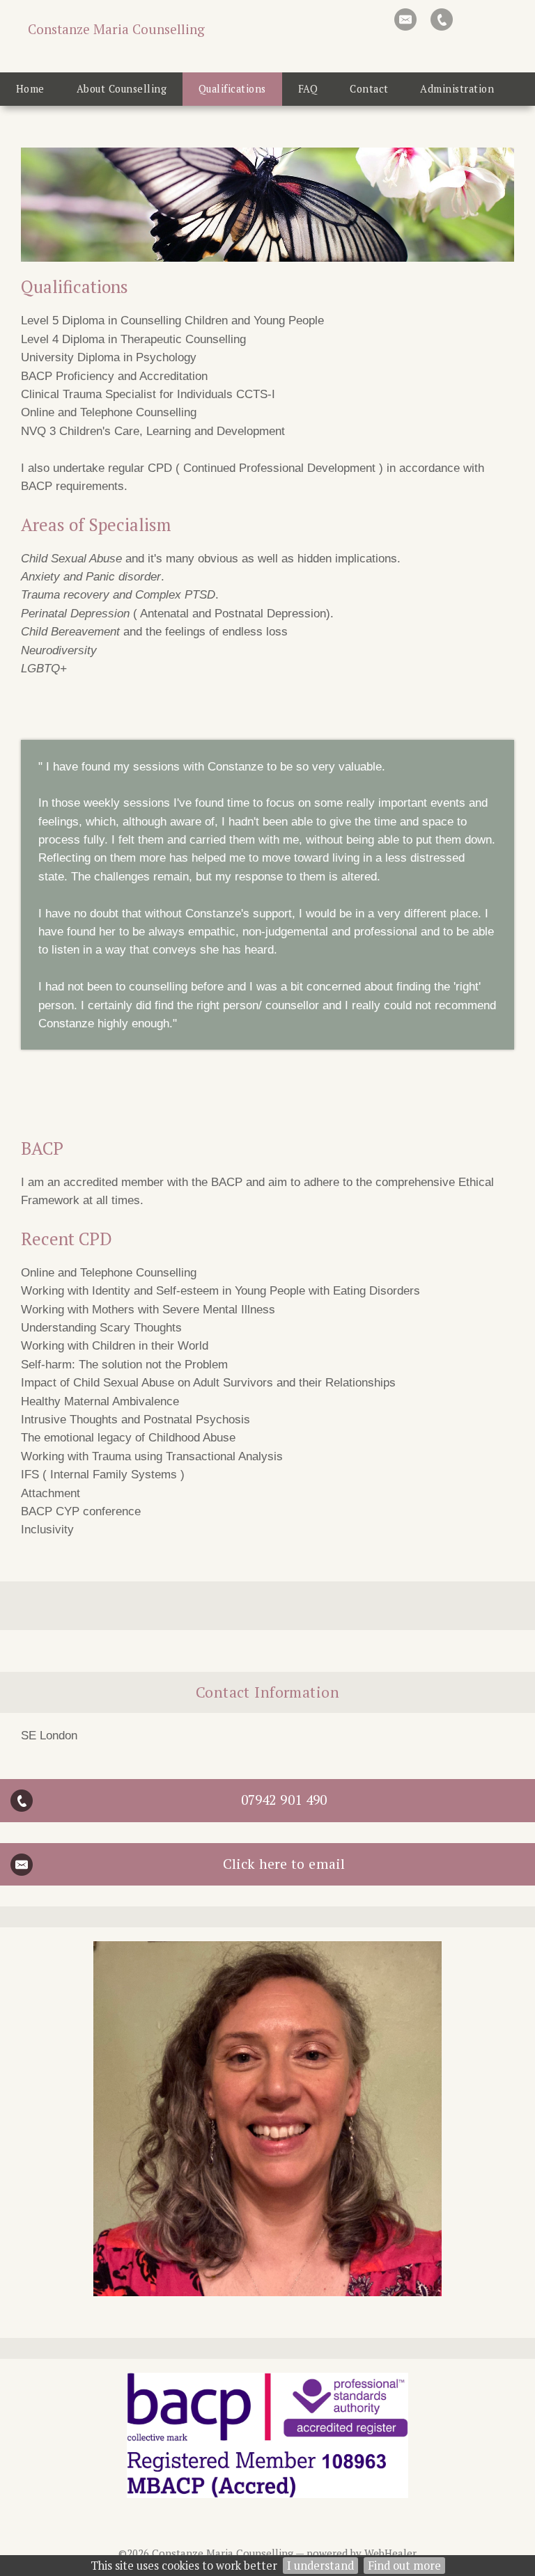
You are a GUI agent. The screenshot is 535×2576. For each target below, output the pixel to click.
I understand (320, 2566)
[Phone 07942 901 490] (442, 19)
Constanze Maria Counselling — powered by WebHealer (284, 2553)
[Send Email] (405, 19)
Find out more (404, 2566)
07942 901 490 (284, 1800)
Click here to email (284, 1864)
